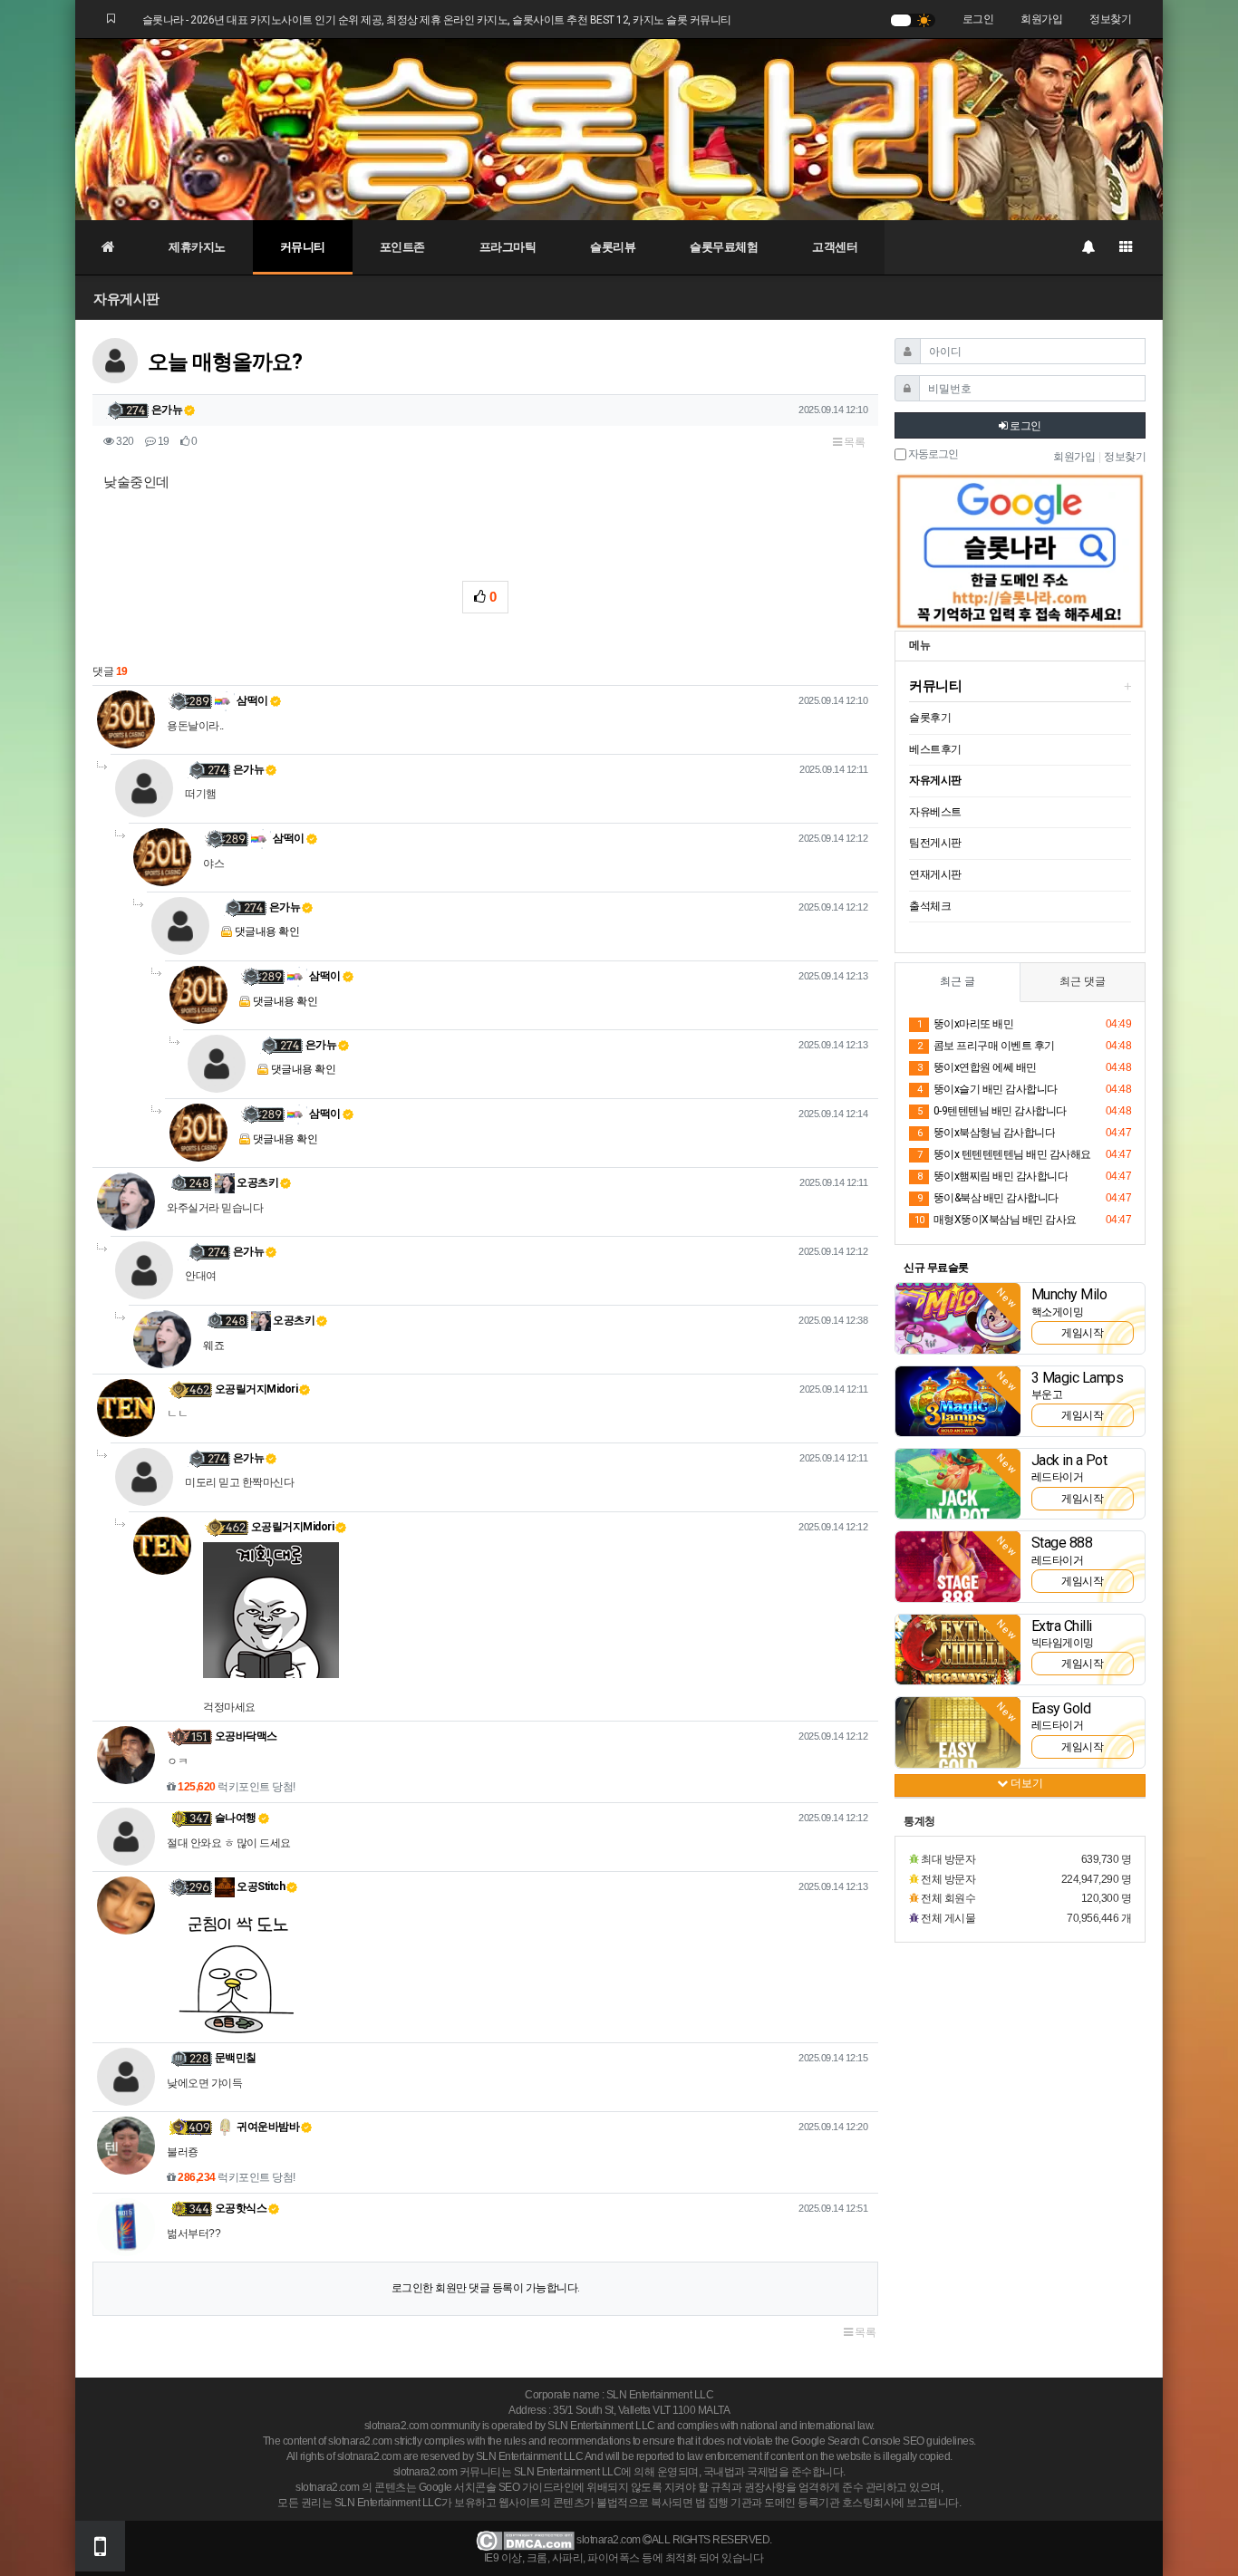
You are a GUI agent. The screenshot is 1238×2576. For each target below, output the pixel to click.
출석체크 (930, 906)
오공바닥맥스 (246, 1736)
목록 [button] (854, 442)
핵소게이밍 (1058, 1312)
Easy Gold (1061, 1708)
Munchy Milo (1069, 1294)
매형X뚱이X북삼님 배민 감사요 (996, 1220)
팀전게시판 (935, 843)
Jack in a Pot (1069, 1460)
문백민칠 (236, 2058)
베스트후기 (935, 749)
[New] (958, 1317)
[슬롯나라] (619, 129)
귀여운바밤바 (267, 2127)
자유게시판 (126, 299)
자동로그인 (932, 454)
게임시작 (1082, 1333)
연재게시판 (935, 874)
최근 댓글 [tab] (1083, 981)
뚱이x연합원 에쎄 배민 (977, 1067)
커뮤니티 (303, 247)
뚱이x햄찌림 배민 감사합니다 (992, 1176)
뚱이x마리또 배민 (965, 1024)
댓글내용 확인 (267, 931)
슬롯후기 (930, 718)
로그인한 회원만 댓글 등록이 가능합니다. (486, 2288)
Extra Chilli (1062, 1626)
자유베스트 (935, 812)
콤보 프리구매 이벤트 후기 (986, 1046)
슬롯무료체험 (724, 247)
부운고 (1047, 1394)
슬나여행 (236, 1818)
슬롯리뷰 (613, 247)
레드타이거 (1058, 1477)
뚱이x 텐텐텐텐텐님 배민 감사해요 (1004, 1154)
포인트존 (402, 247)
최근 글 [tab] (958, 981)
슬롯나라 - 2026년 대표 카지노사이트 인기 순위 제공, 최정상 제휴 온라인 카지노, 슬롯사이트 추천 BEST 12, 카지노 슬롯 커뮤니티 (437, 20)
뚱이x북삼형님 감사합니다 (986, 1133)
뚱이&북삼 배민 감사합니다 (988, 1198)
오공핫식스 (241, 2208)
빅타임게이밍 (1063, 1643)
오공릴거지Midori (256, 1389)
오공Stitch (260, 1886)
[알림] (1088, 247)
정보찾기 (1110, 19)
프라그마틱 (508, 247)
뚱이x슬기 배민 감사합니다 (987, 1089)
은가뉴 (167, 410)
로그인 (978, 19)
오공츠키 (257, 1182)
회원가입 (1041, 19)
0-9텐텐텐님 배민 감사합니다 (992, 1111)
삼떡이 (251, 700)
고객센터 (835, 247)
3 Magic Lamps (1078, 1378)
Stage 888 (1062, 1543)
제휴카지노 (197, 247)
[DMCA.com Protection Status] (525, 2540)
